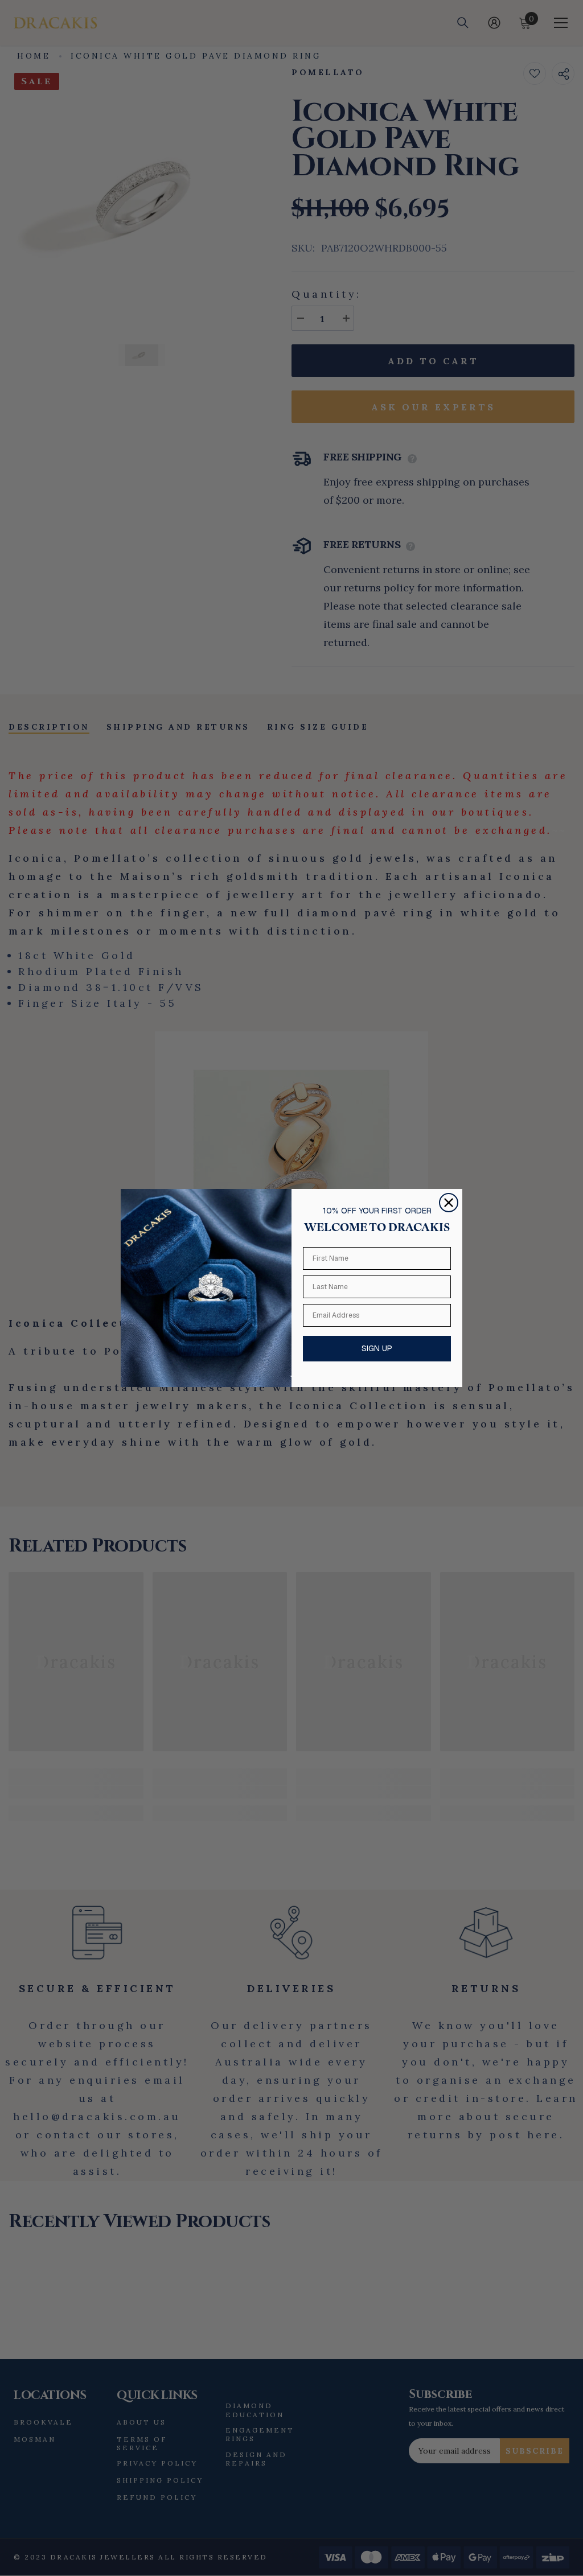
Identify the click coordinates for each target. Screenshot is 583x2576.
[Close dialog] (449, 1203)
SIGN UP (377, 1348)
